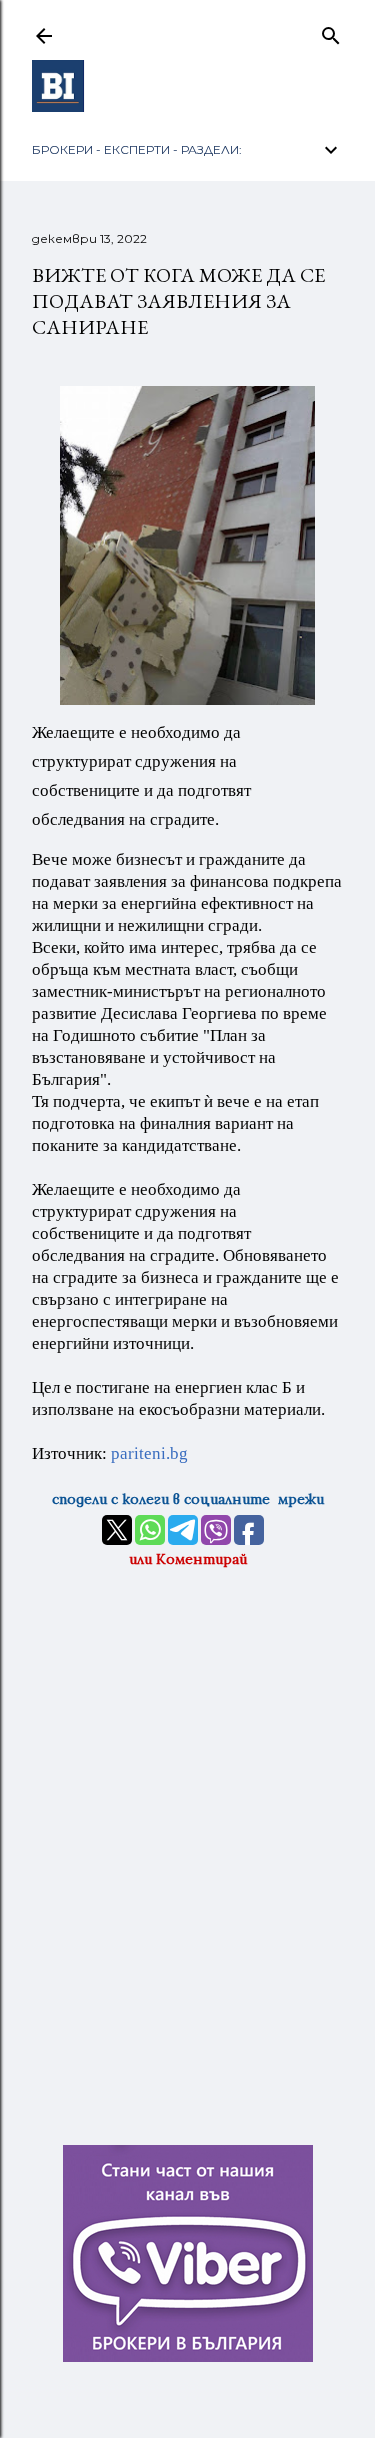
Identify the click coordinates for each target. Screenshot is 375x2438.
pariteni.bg (149, 1453)
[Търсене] (331, 32)
